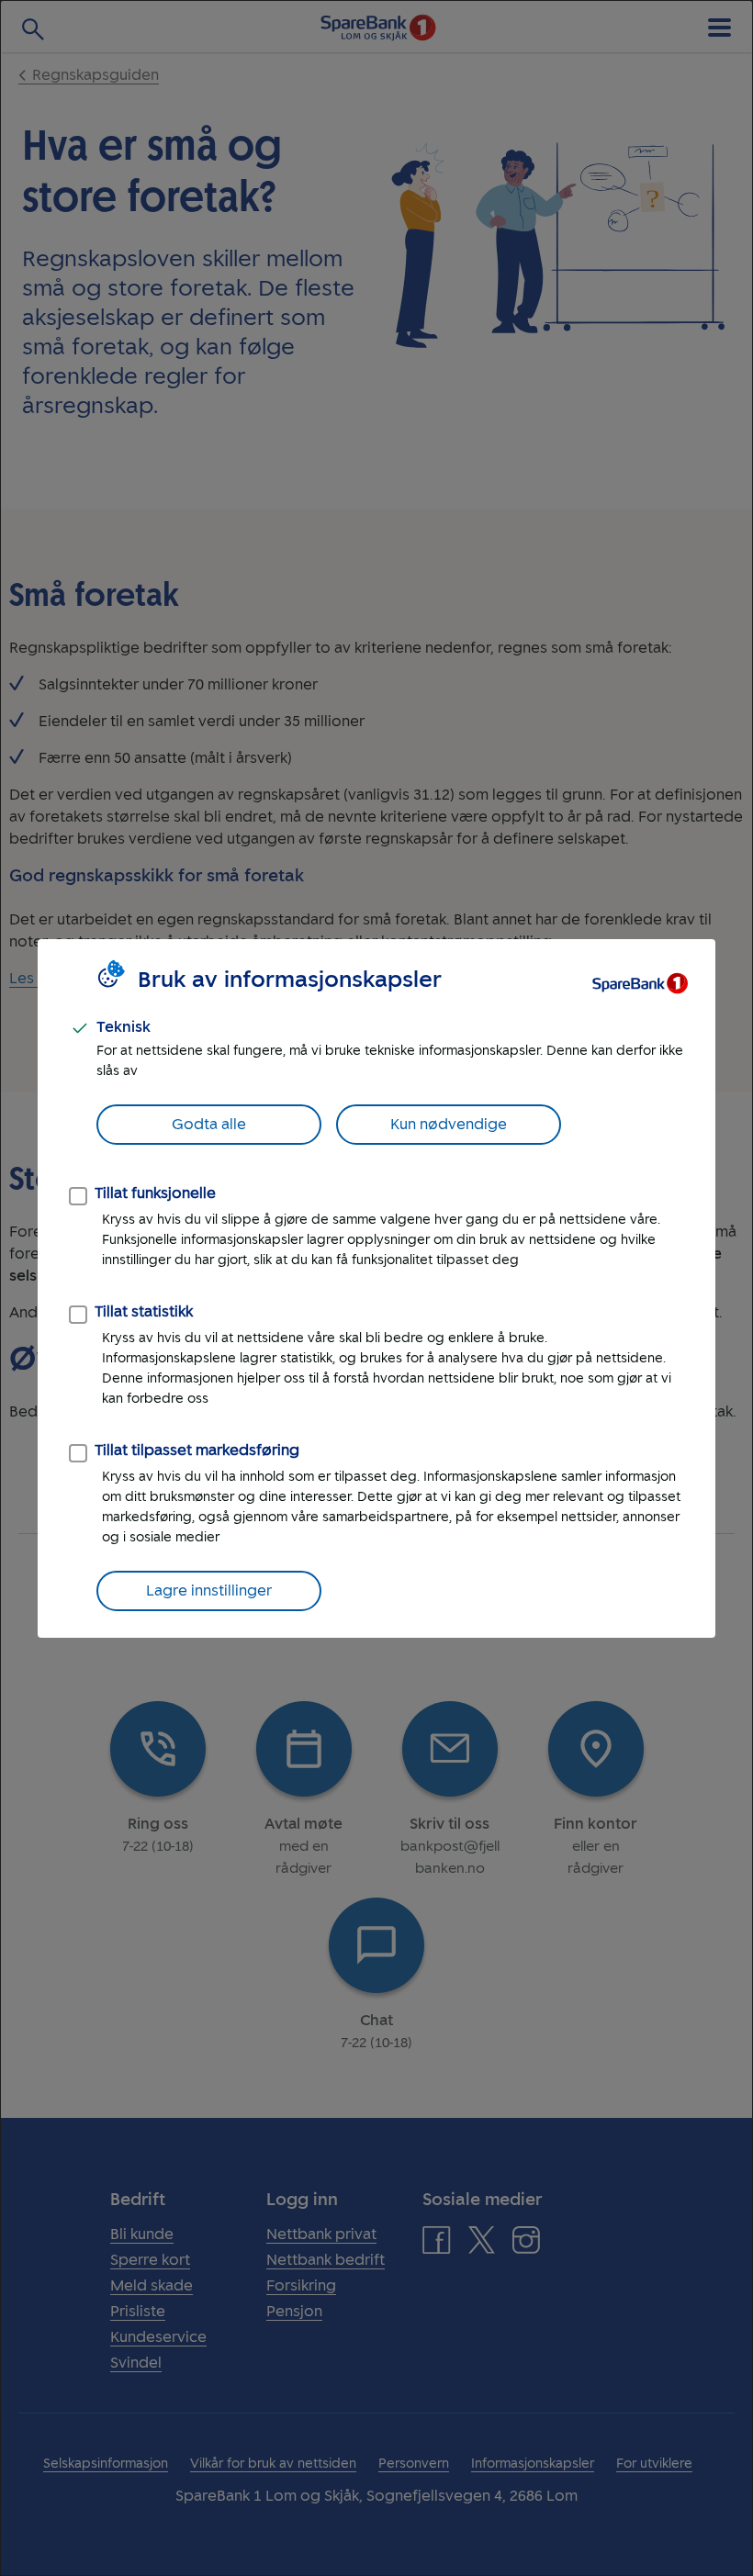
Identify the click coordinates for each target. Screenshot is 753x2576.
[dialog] (376, 1288)
